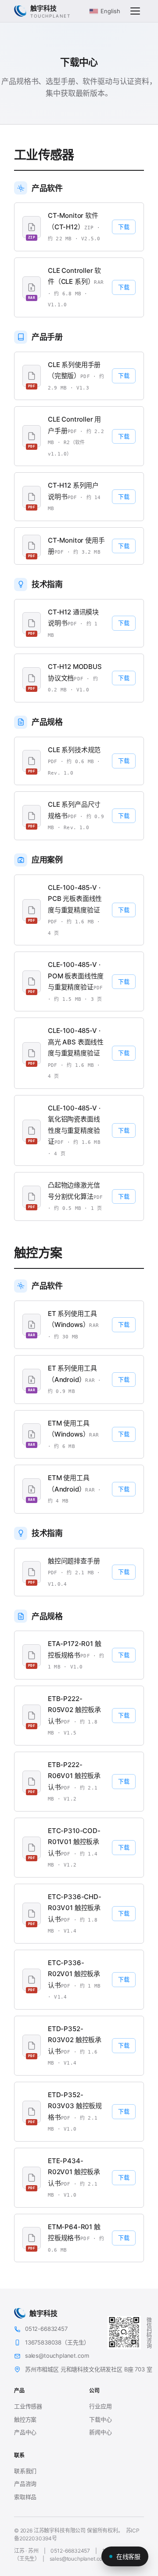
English (110, 11)
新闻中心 (100, 2432)
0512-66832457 (70, 2551)
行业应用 (100, 2406)
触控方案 (25, 2419)
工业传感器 (28, 2406)
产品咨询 (25, 2484)
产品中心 (25, 2432)
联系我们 (25, 2471)
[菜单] (135, 11)
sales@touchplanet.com (78, 2559)
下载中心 (100, 2419)
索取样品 (25, 2497)
